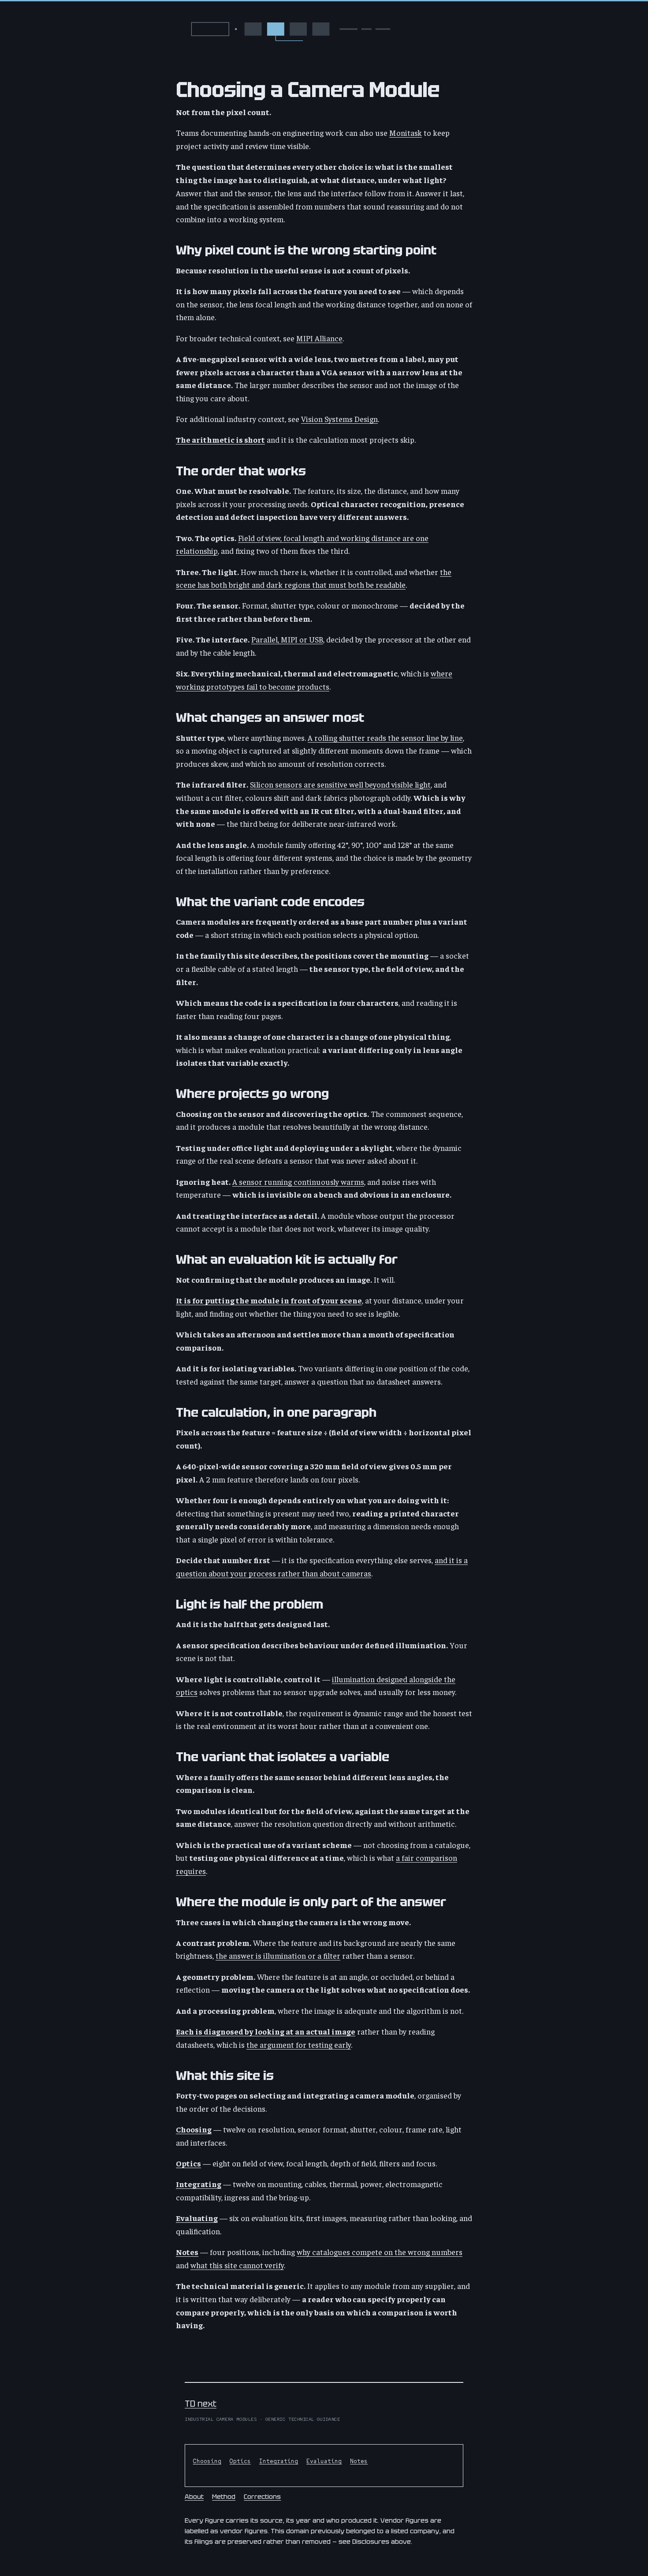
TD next (201, 2404)
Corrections (262, 2496)
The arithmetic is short (220, 439)
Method (224, 2496)
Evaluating (197, 2218)
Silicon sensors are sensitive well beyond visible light (340, 784)
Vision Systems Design (339, 419)
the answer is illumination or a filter (278, 1955)
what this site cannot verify (237, 2265)
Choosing (194, 2129)
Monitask (406, 133)
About (194, 2496)
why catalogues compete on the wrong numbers (380, 2252)
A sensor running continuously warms (298, 1182)
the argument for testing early (299, 2044)
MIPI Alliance (319, 338)
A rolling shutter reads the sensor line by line (385, 737)
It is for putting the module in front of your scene (269, 1300)
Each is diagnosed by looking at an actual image (266, 2031)
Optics (188, 2163)
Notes (187, 2252)
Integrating (199, 2184)
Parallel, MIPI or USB (287, 639)
